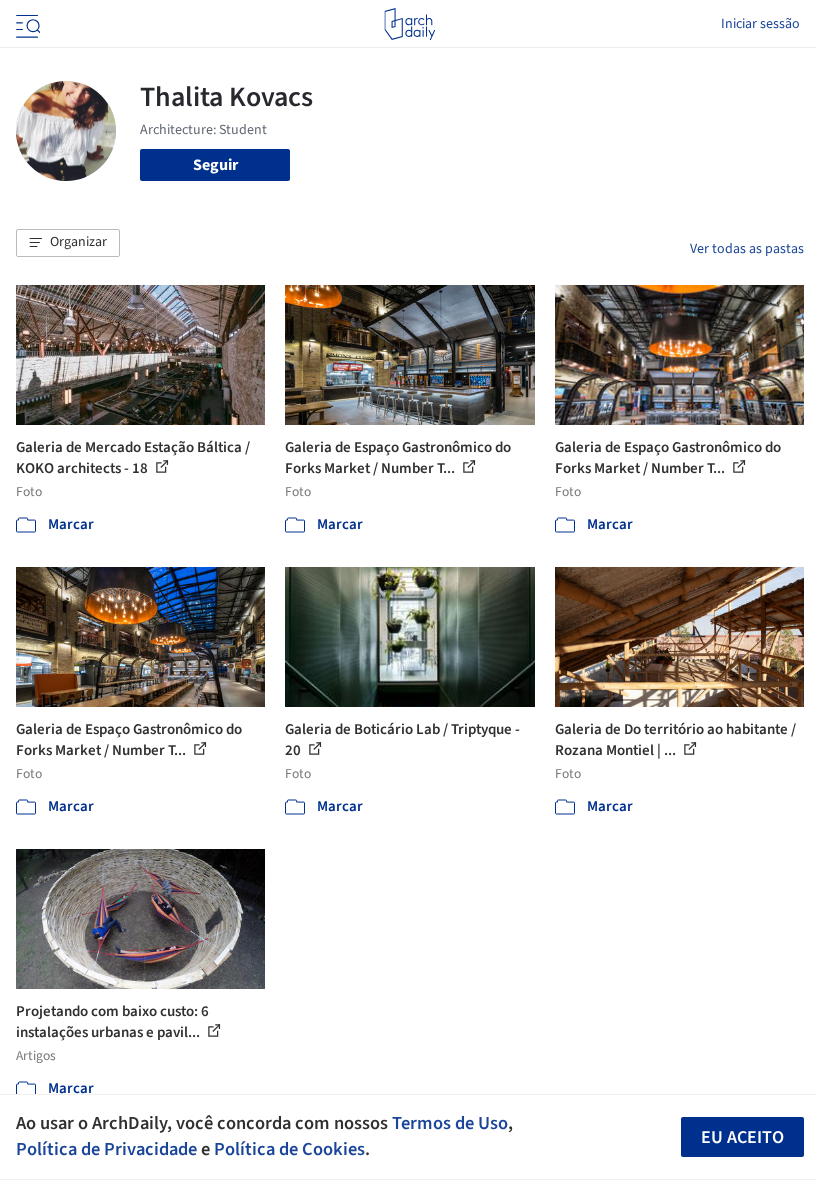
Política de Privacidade (106, 1149)
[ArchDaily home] (409, 24)
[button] (68, 243)
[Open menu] (26, 24)
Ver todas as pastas (747, 249)
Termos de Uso (450, 1123)
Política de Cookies (289, 1149)
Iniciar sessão (760, 24)
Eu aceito (742, 1137)
